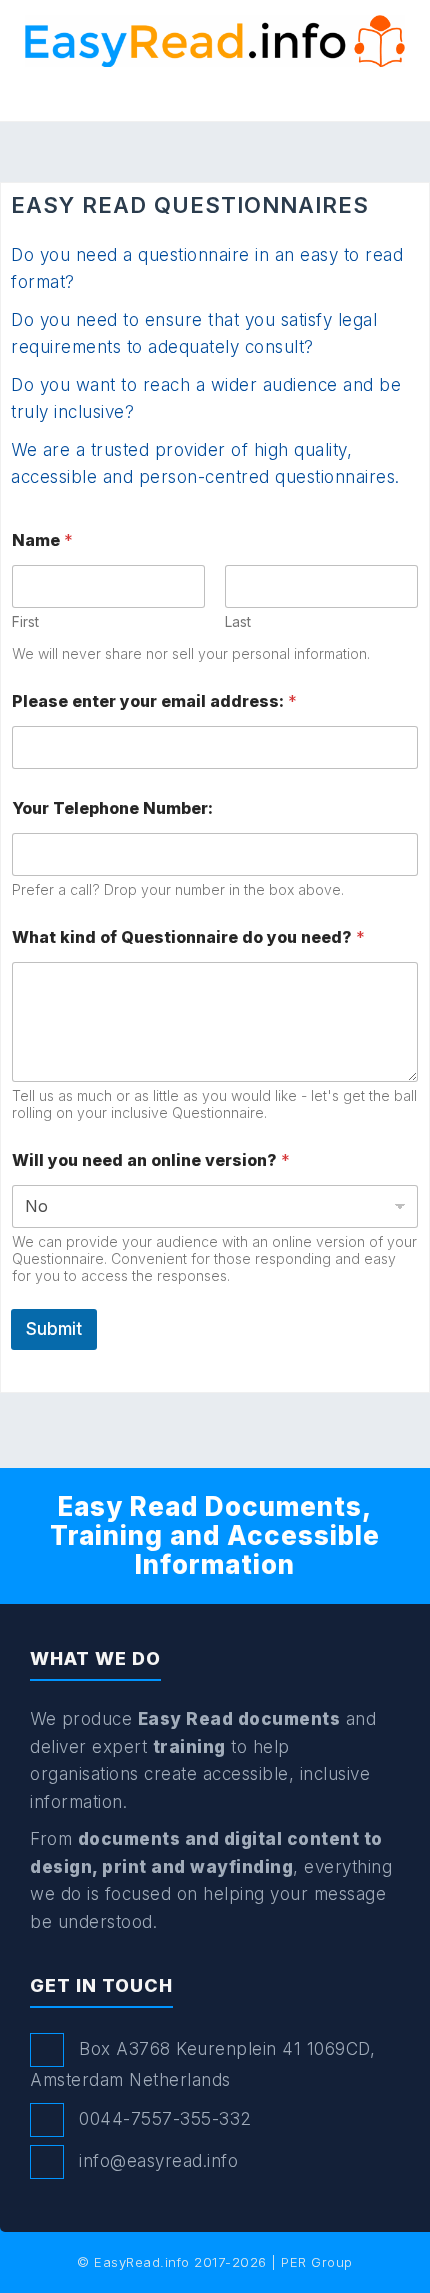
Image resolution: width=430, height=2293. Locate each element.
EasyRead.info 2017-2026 (180, 2262)
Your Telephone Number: (112, 808)
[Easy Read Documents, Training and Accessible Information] (215, 40)
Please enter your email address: (154, 701)
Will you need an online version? (151, 1160)
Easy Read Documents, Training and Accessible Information (215, 1535)
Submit (54, 1329)
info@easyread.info (158, 2161)
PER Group (317, 2262)
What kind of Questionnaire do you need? (188, 937)
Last (238, 621)
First (25, 621)
